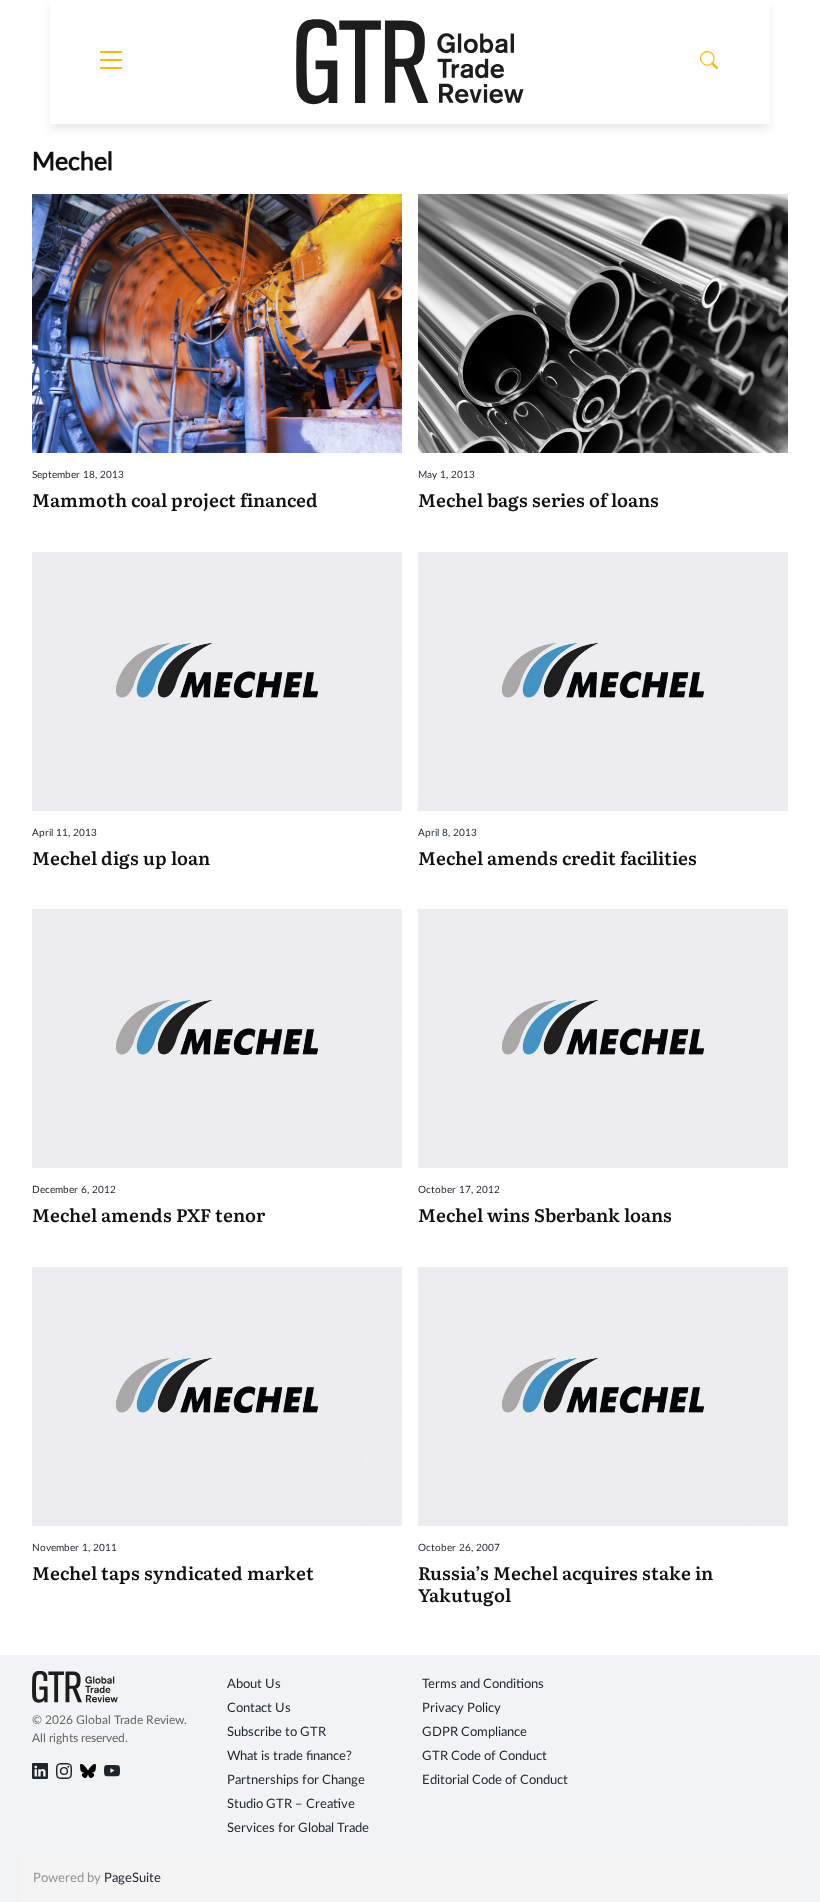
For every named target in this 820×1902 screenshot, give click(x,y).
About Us (254, 1684)
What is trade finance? (289, 1756)
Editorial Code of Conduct (495, 1780)
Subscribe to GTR (276, 1732)
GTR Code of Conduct (484, 1756)
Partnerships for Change (296, 1780)
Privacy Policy (461, 1708)
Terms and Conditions (483, 1684)
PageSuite (132, 1878)
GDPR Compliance (474, 1732)
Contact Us (259, 1708)
